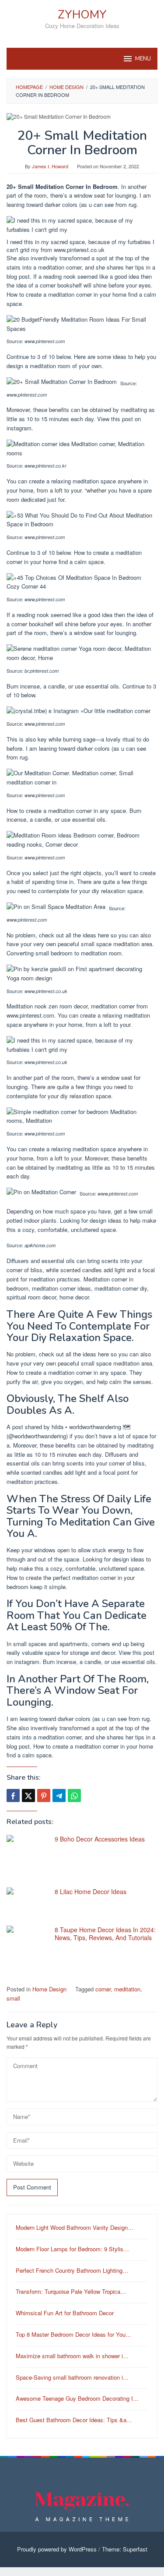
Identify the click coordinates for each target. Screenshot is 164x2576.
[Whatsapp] (74, 1795)
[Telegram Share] (59, 1795)
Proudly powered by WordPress (57, 2549)
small (13, 1998)
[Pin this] (44, 1795)
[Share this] (13, 1795)
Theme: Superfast (125, 2549)
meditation (127, 1989)
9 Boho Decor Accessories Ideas (100, 1839)
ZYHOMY (82, 15)
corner (103, 1989)
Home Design (49, 1989)
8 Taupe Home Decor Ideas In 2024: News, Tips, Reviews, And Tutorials (105, 1934)
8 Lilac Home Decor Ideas (91, 1891)
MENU (143, 59)
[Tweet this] (28, 1795)
